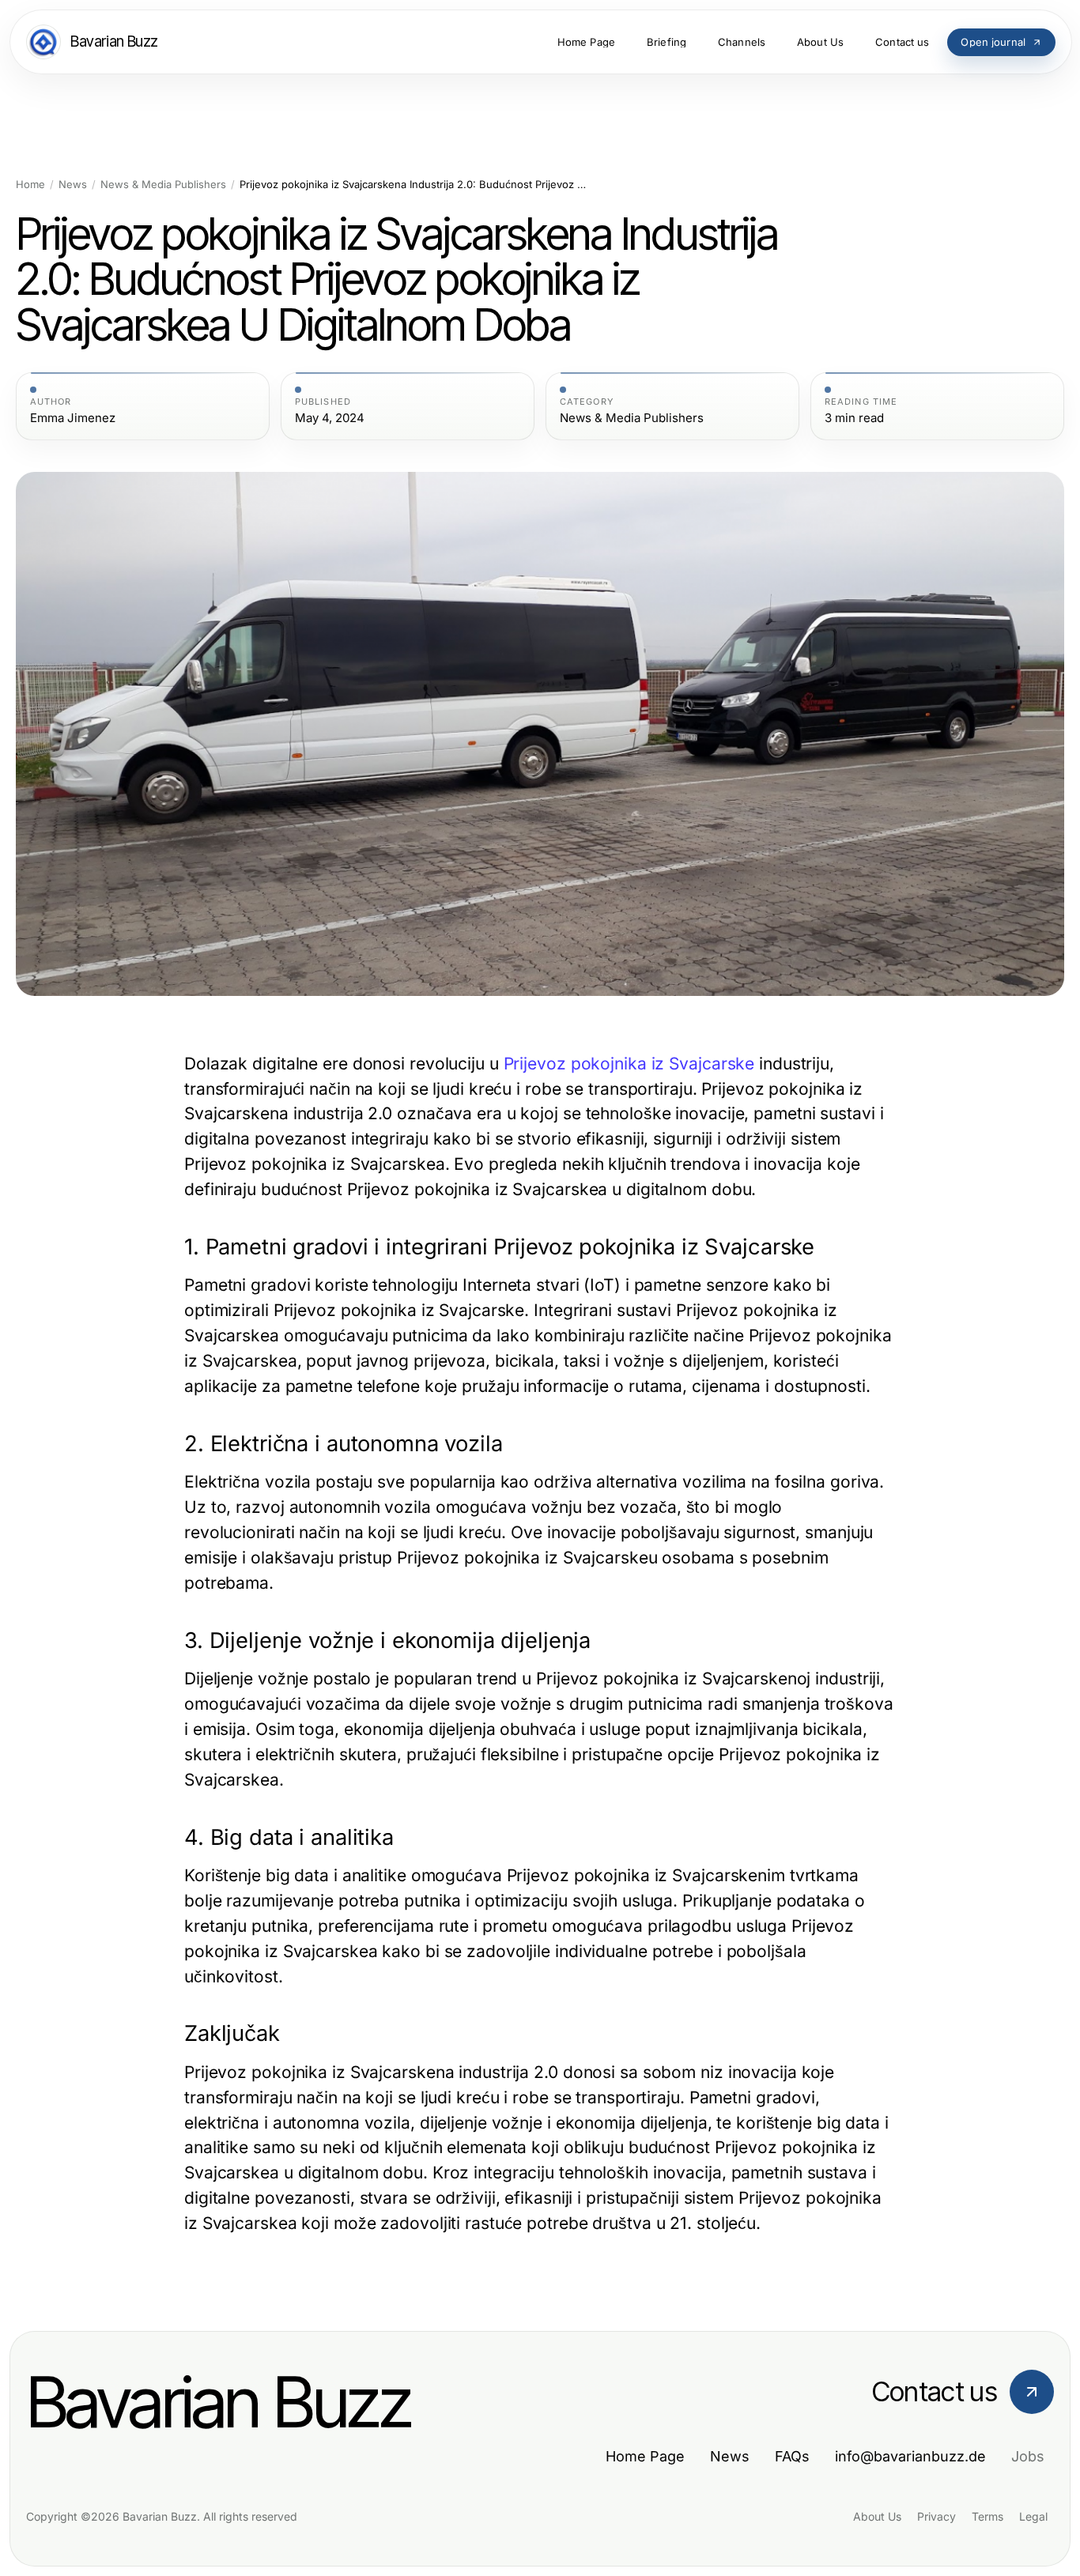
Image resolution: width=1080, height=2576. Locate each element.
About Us (877, 2516)
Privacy (937, 2516)
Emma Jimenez (73, 418)
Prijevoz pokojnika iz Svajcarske (629, 1064)
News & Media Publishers (163, 185)
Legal (1033, 2516)
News (73, 185)
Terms (987, 2516)
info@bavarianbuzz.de (910, 2456)
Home (30, 185)
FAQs (792, 2456)
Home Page (645, 2456)
